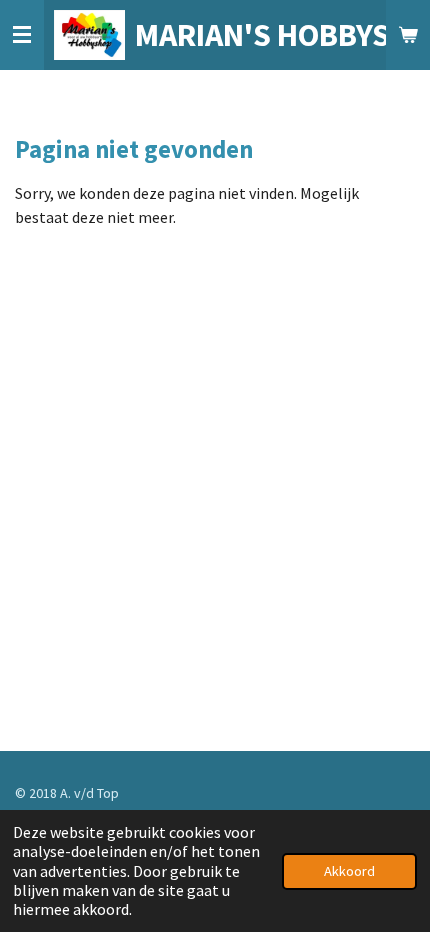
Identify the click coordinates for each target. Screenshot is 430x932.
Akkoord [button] (349, 871)
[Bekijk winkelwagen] (408, 35)
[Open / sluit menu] (22, 35)
